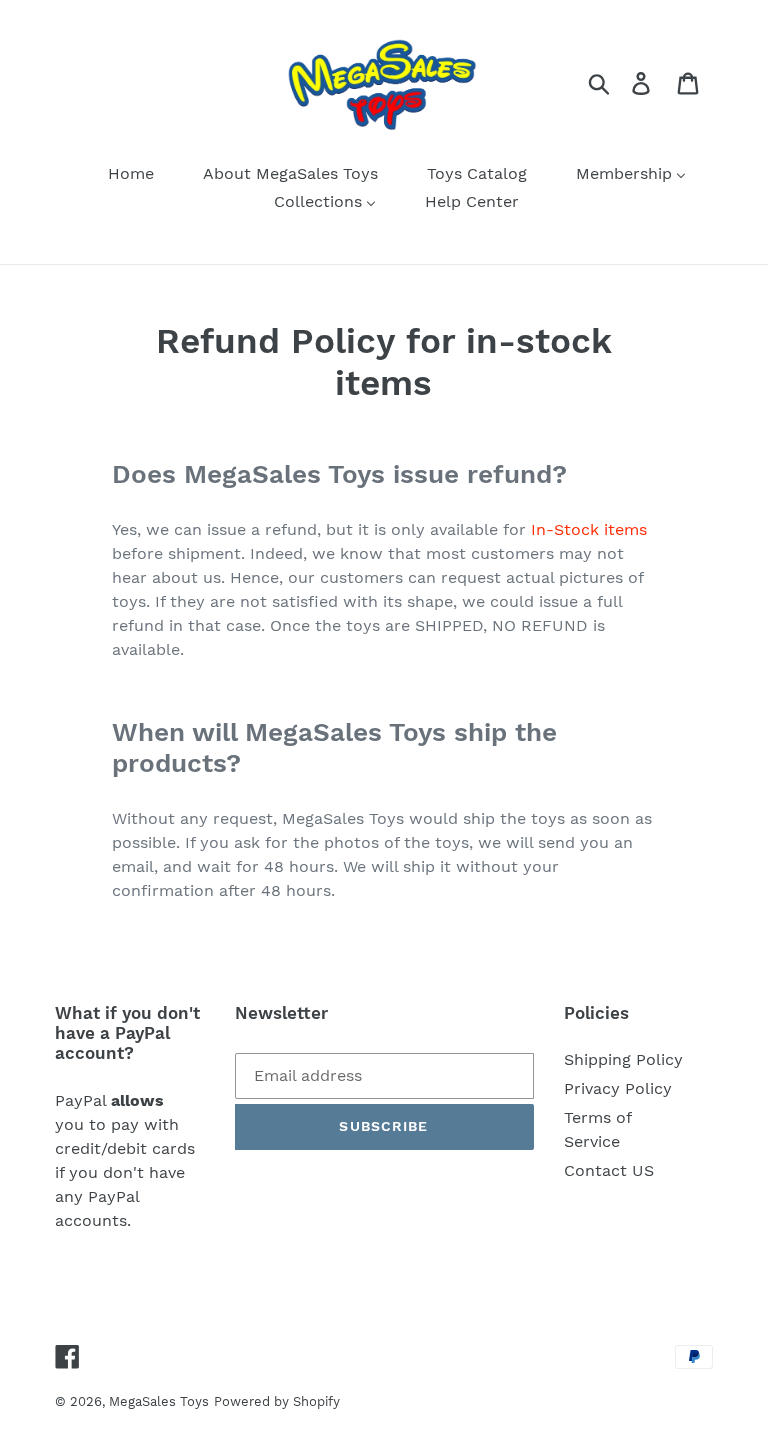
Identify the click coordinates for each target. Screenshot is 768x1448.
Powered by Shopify (277, 1401)
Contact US (609, 1170)
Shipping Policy (623, 1059)
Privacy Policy (618, 1088)
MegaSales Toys (159, 1401)
